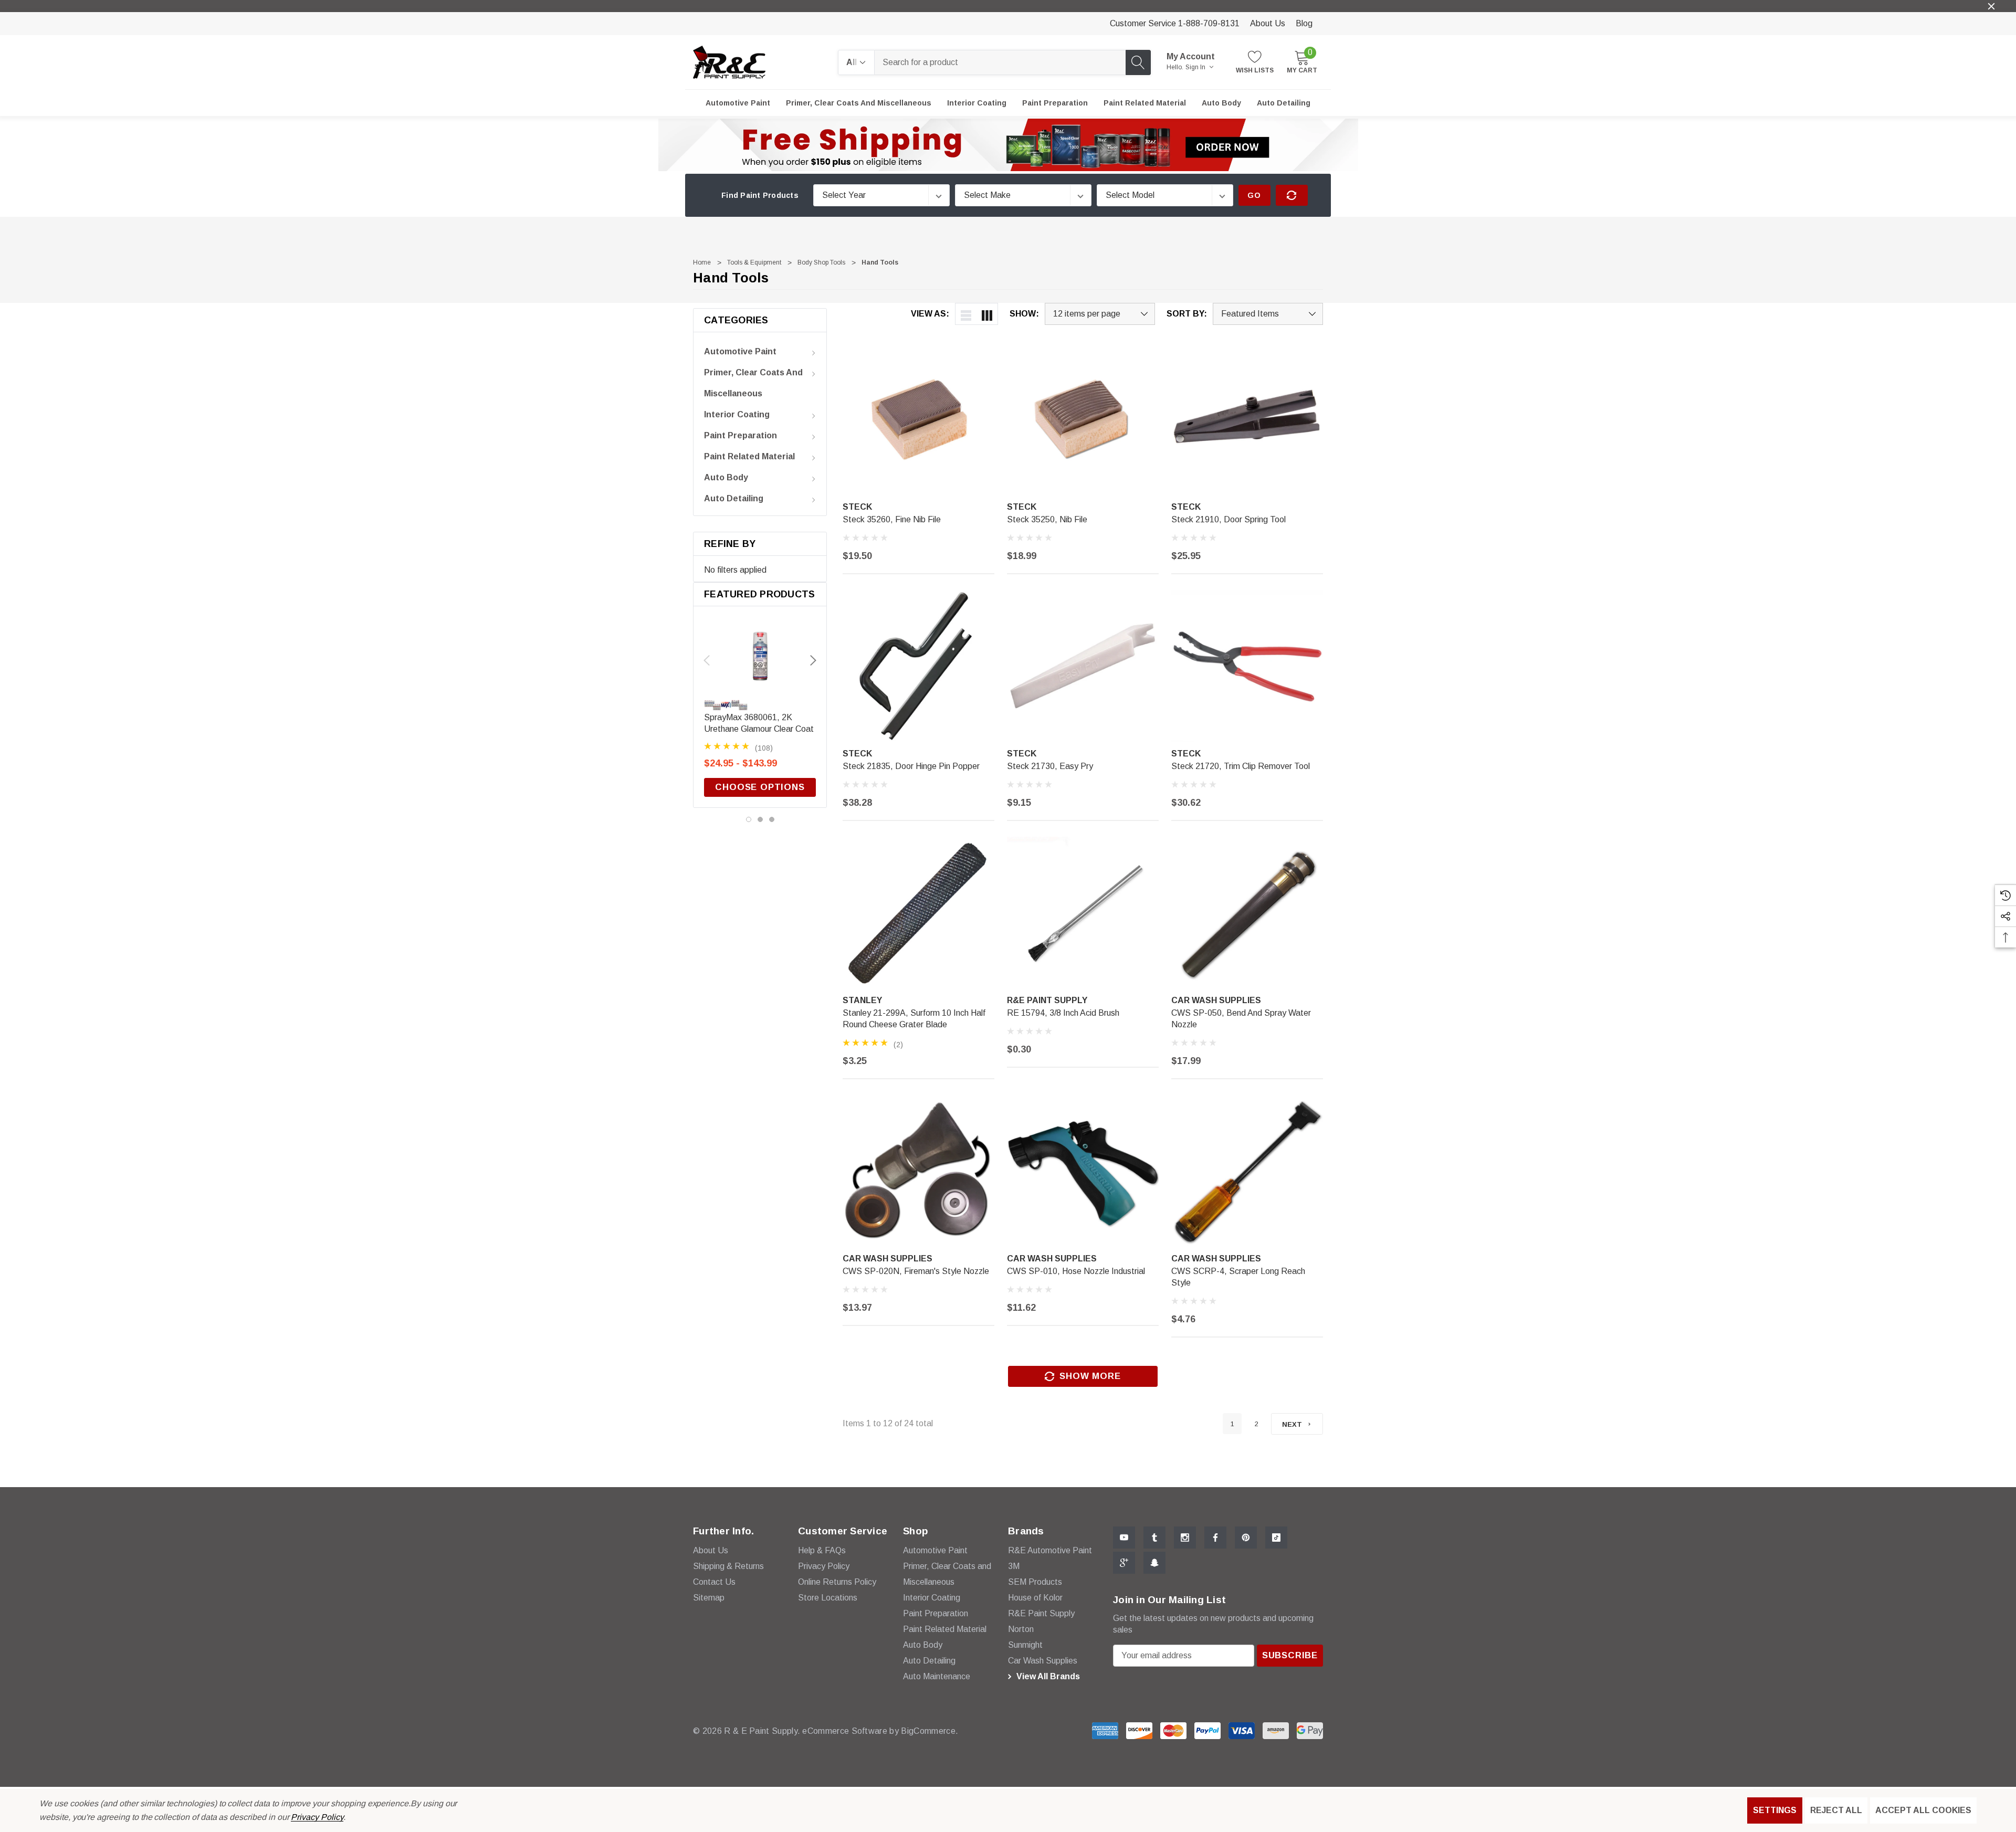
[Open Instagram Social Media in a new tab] (1185, 1538)
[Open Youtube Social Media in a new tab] (1124, 1538)
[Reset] (1292, 195)
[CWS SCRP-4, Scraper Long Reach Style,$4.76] (1247, 1171)
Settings (1775, 1810)
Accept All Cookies (1923, 1810)
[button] (1008, 145)
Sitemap (709, 1598)
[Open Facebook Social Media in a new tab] (1215, 1538)
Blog (1304, 23)
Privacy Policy (317, 1817)
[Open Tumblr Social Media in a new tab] (1154, 1538)
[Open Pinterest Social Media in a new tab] (1246, 1538)
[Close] (1991, 6)
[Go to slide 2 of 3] (760, 819)
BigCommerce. (930, 1731)
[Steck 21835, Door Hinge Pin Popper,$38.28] (918, 666)
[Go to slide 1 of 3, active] (749, 819)
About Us (1268, 23)
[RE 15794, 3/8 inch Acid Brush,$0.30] (1083, 913)
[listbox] (1268, 314)
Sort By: (1187, 314)
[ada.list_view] (966, 314)
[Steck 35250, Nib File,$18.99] (1083, 419)
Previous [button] (707, 660)
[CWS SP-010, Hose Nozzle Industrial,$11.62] (1083, 1171)
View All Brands (1047, 1676)
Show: (1024, 314)
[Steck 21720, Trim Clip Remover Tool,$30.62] (1247, 666)
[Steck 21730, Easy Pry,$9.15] (1083, 666)
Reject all (1836, 1810)
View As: (930, 314)
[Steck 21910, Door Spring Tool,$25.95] (1247, 419)
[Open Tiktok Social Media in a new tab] (1276, 1538)
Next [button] (813, 660)
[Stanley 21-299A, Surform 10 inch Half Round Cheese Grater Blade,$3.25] (918, 913)
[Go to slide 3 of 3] (772, 819)
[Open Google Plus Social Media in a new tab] (1124, 1563)
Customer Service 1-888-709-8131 (1175, 23)
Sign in (1196, 67)
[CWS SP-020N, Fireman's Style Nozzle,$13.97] (918, 1171)
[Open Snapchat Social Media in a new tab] (1154, 1563)
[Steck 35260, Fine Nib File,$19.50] (918, 419)
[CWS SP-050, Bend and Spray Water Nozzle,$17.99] (1247, 913)
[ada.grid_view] (987, 314)
